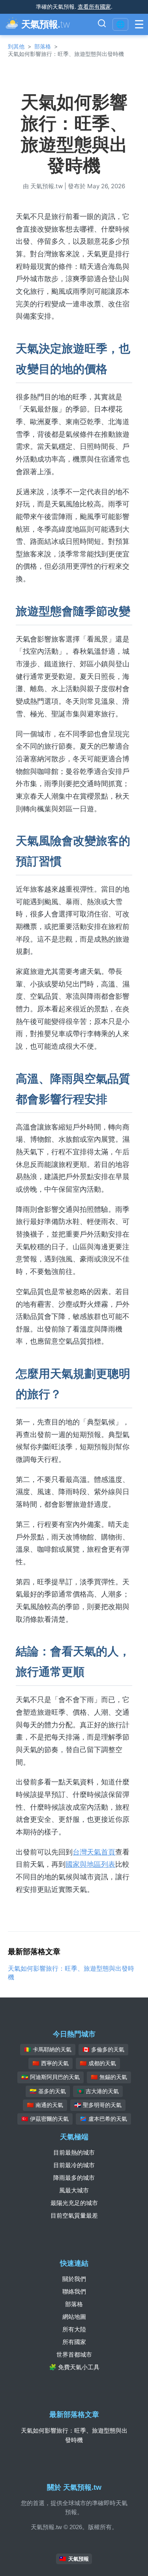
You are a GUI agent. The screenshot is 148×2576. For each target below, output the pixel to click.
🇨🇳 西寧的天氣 (51, 2063)
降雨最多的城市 (74, 2178)
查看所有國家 (94, 6)
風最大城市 (74, 2190)
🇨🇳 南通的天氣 (45, 2105)
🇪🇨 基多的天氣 (48, 2091)
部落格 (43, 46)
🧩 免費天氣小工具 (74, 2367)
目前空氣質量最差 (74, 2215)
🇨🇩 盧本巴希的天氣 (103, 2119)
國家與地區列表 (90, 1864)
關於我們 (74, 2279)
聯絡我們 (74, 2291)
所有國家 (74, 2342)
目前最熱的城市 (74, 2152)
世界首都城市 (74, 2354)
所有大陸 (74, 2329)
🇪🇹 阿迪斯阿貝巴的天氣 (51, 2077)
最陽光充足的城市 (74, 2203)
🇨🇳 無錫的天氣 (109, 2077)
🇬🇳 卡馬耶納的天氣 (48, 2049)
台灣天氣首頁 (94, 1852)
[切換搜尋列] (102, 24)
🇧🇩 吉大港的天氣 (98, 2091)
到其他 (16, 46)
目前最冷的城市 (74, 2165)
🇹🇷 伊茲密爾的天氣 (45, 2119)
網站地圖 (74, 2317)
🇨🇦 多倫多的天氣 (103, 2049)
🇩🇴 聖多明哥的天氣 (98, 2105)
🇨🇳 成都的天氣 (98, 2063)
